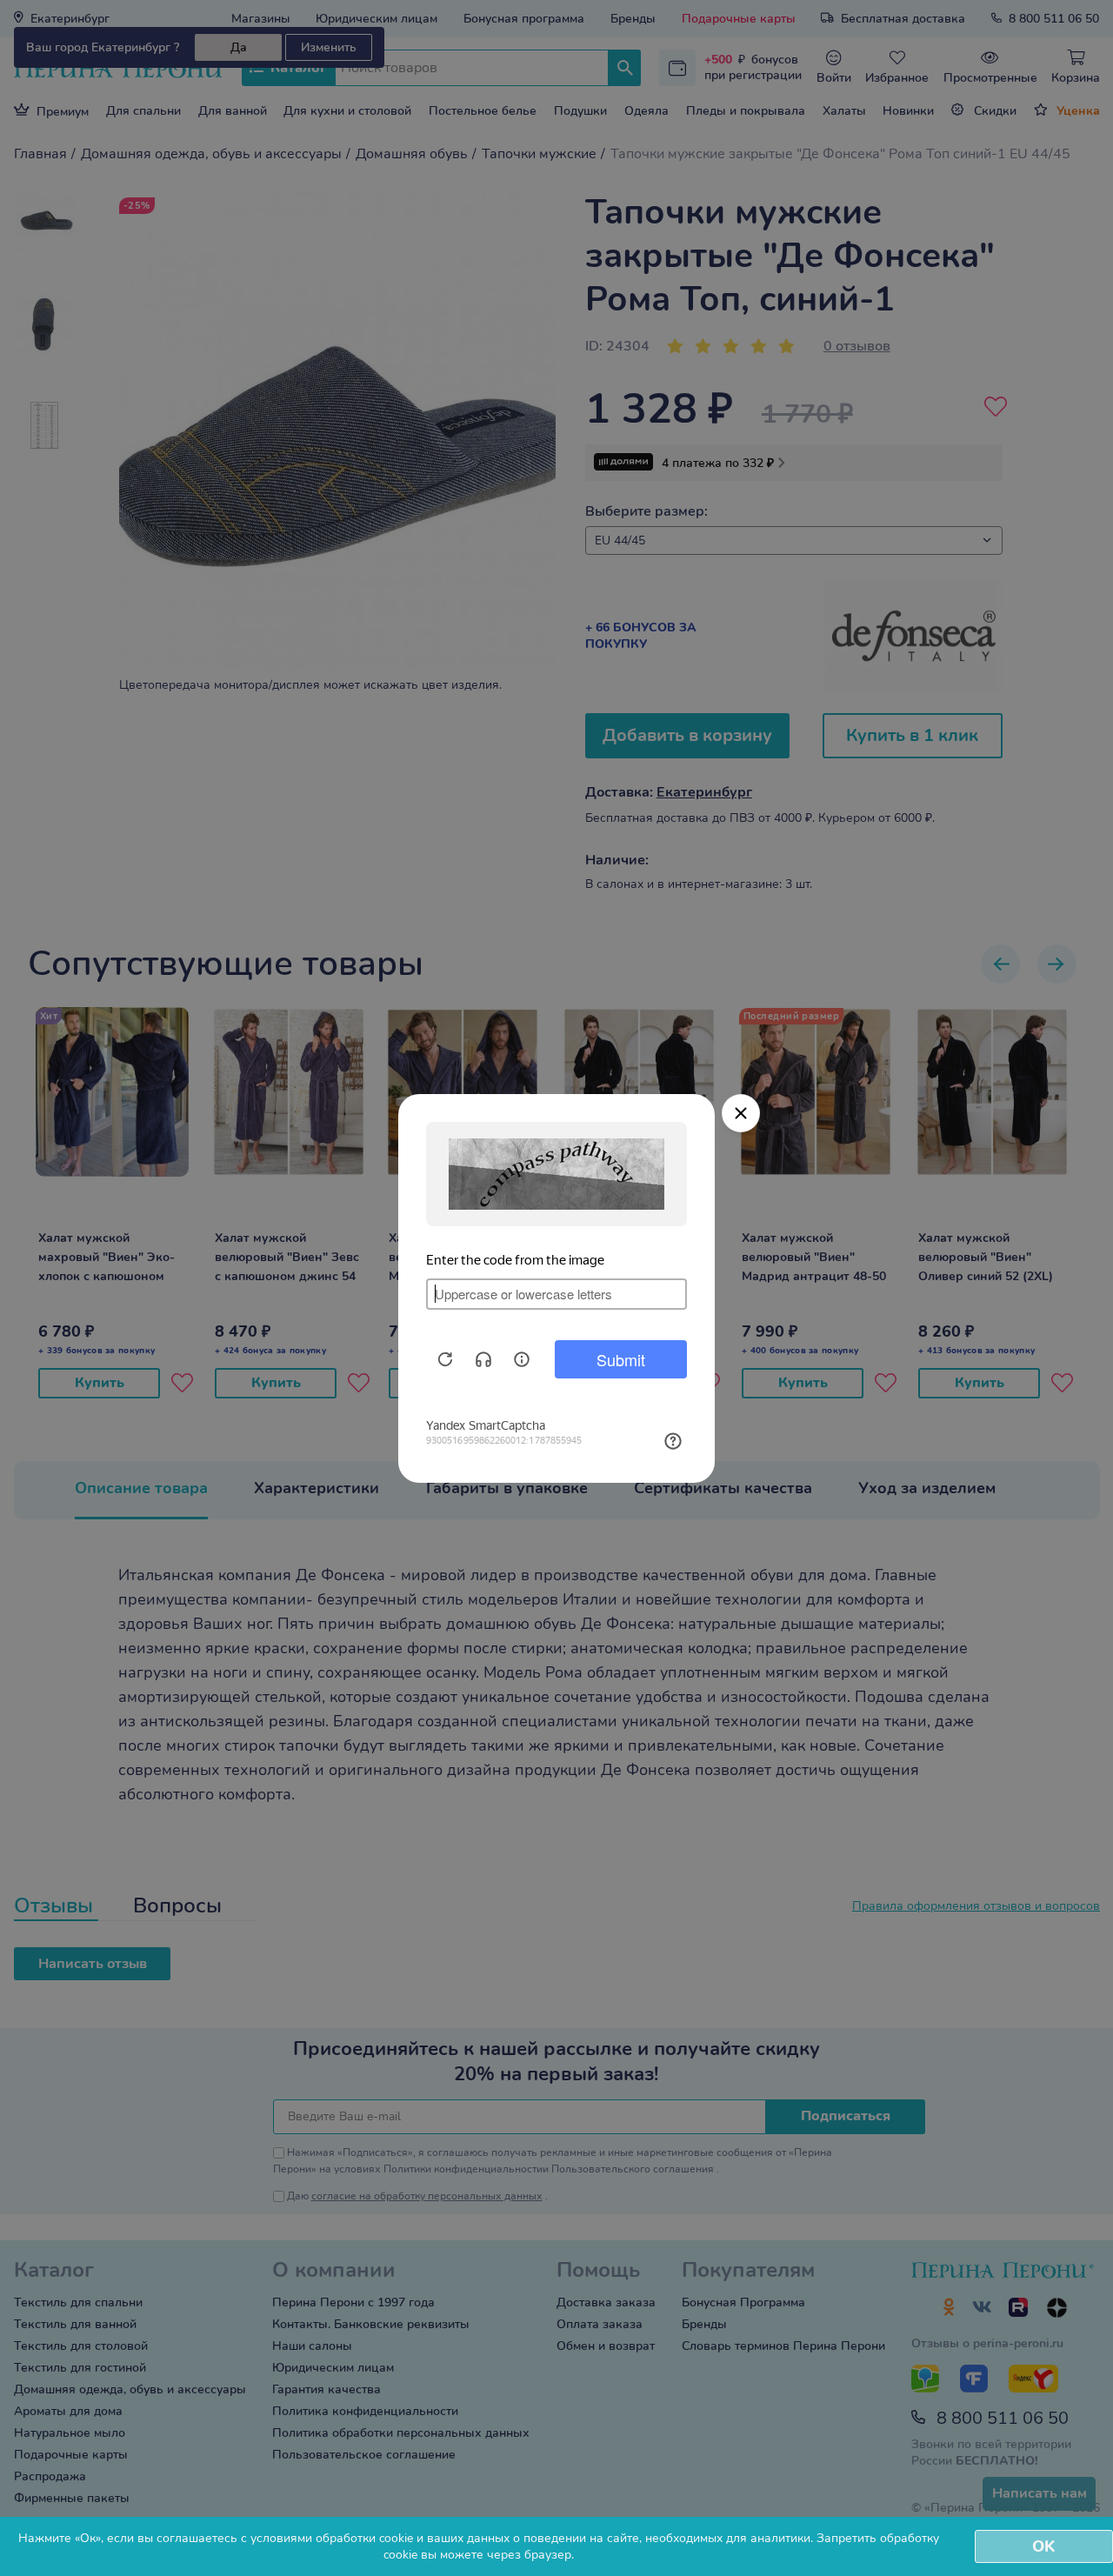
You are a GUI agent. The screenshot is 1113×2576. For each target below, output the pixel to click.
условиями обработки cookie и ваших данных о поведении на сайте (445, 2538)
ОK (1043, 2546)
